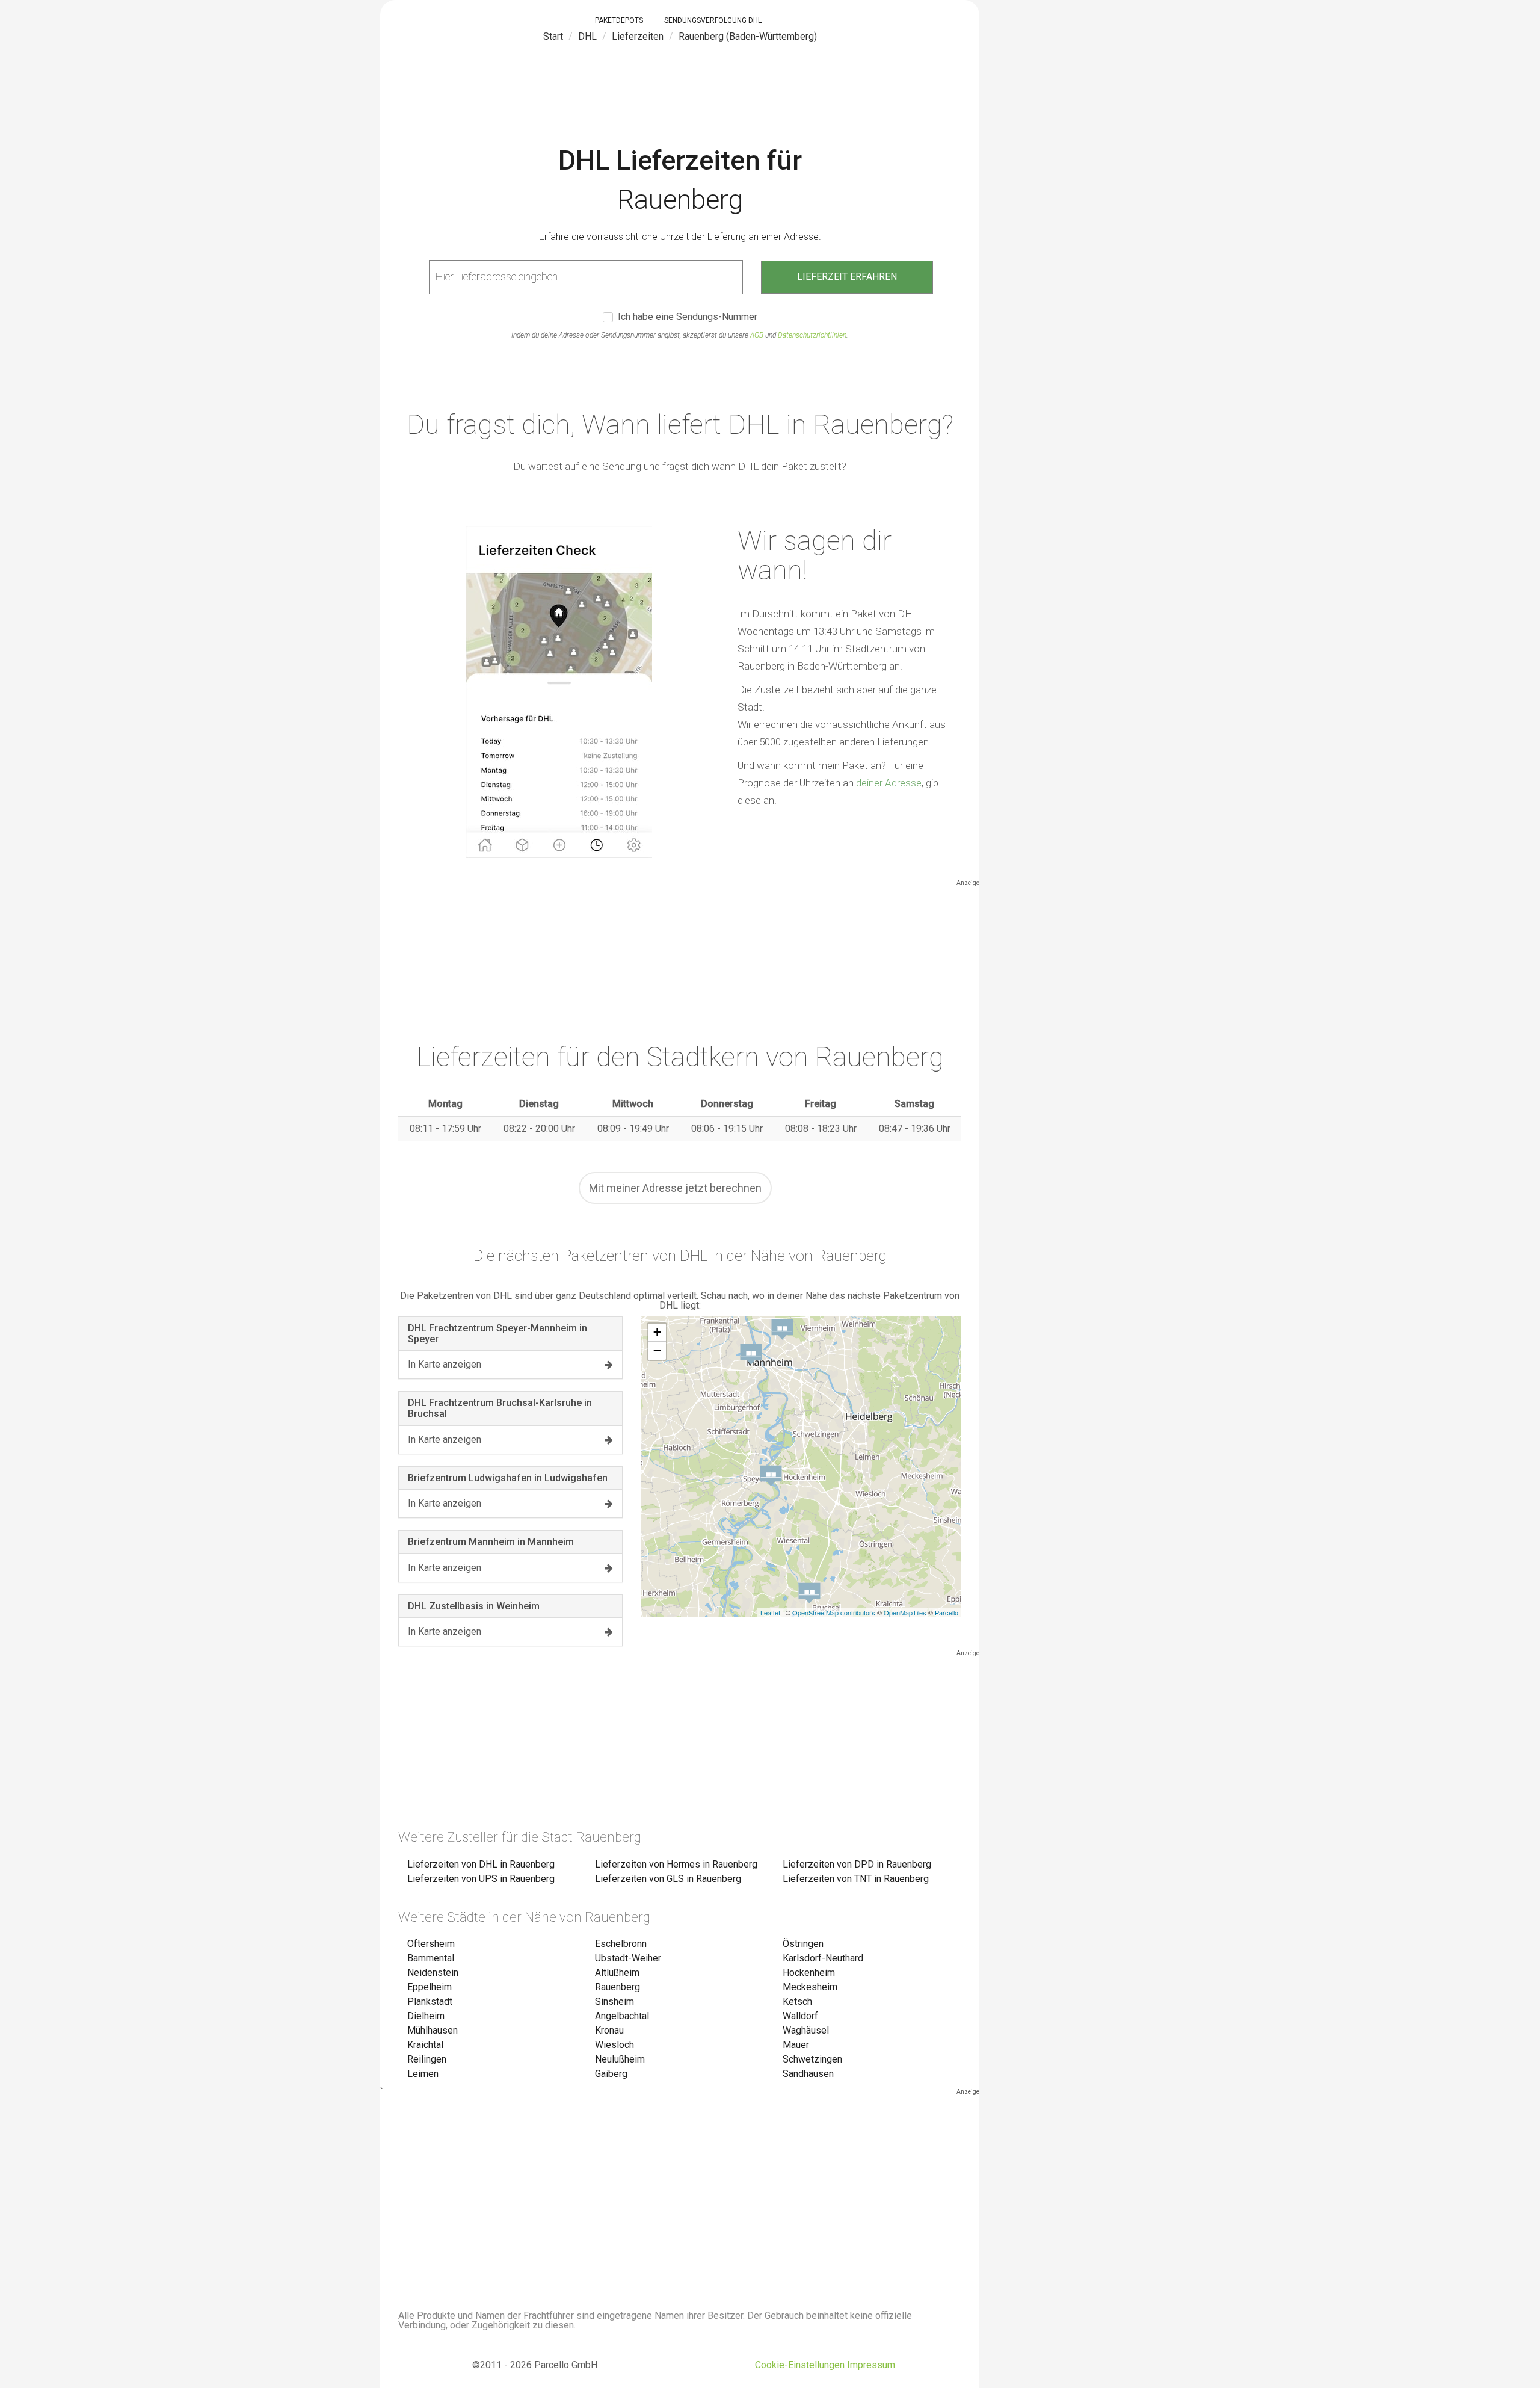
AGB (757, 335)
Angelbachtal (622, 2016)
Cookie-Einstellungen (800, 2365)
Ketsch (797, 2001)
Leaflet (770, 1612)
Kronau (609, 2030)
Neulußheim (620, 2059)
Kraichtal (425, 2045)
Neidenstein (433, 1973)
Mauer (796, 2045)
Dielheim (426, 2016)
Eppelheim (430, 1987)
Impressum (871, 2365)
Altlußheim (617, 1973)
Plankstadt (430, 2001)
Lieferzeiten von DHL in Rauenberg (481, 1864)
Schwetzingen (812, 2059)
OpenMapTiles (905, 1612)
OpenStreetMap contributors (834, 1612)
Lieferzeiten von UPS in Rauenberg (481, 1879)
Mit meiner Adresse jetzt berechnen (675, 1188)
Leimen (423, 2074)
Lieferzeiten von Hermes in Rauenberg (676, 1864)
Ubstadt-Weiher (628, 1958)
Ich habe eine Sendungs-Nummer (688, 317)
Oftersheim (431, 1944)
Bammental (431, 1958)
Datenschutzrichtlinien (812, 335)
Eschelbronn (621, 1944)
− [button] (657, 1350)
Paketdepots (619, 20)
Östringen (803, 1944)
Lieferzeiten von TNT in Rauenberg (856, 1879)
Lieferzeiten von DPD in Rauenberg (857, 1864)
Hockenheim (809, 1973)
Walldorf (800, 2016)
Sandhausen (808, 2074)
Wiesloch (614, 2045)
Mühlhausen (433, 2030)
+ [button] (657, 1332)
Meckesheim (810, 1987)
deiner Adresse (889, 783)
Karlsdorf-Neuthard (823, 1958)
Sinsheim (614, 2001)
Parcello (947, 1612)
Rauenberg (618, 1987)
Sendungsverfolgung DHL (713, 20)
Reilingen (427, 2059)
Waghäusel (806, 2030)
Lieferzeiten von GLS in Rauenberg (668, 1879)
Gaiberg (611, 2074)
